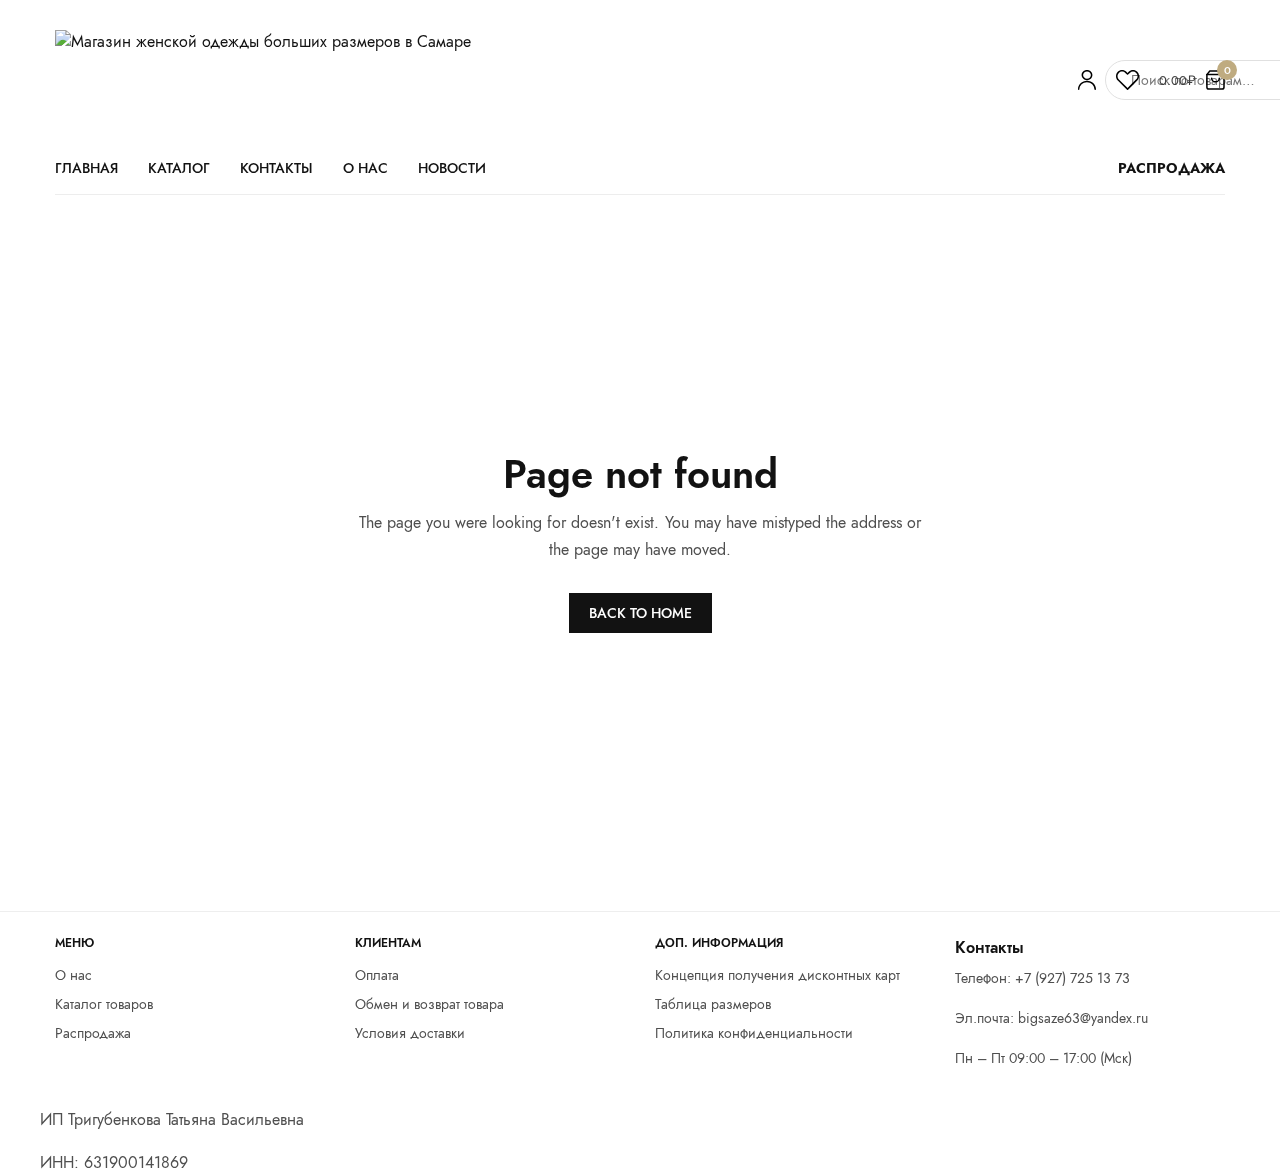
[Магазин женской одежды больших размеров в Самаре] (555, 80)
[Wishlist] (1127, 80)
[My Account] (1087, 80)
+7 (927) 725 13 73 (1072, 979)
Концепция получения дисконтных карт (777, 975)
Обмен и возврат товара (429, 1004)
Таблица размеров (713, 1004)
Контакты (276, 168)
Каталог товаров (104, 1004)
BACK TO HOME (640, 613)
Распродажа (93, 1033)
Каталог (179, 168)
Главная (86, 168)
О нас (365, 168)
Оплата (377, 975)
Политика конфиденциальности (754, 1033)
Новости (452, 168)
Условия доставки (410, 1033)
